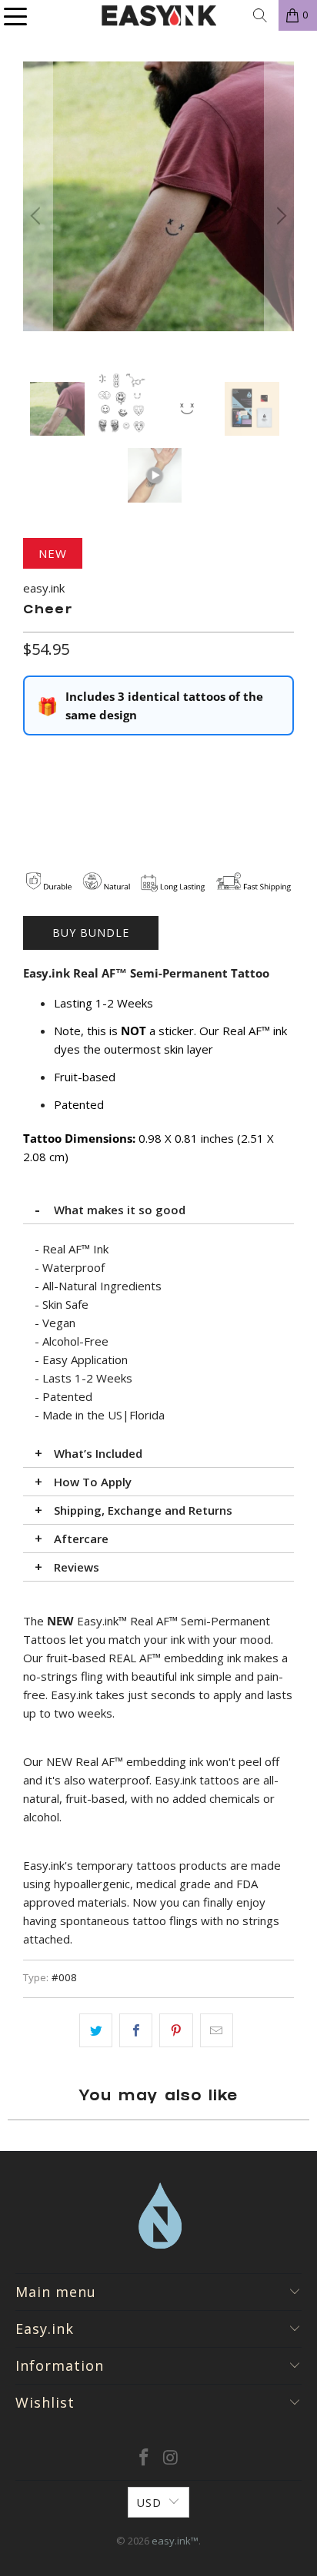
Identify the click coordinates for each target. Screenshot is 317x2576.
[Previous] (38, 216)
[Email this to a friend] (217, 2030)
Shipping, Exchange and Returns (143, 1510)
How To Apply (93, 1482)
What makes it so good (120, 1210)
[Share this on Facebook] (136, 2030)
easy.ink (44, 588)
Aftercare (81, 1539)
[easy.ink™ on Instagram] (171, 2458)
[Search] (260, 15)
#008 (64, 1977)
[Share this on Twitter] (96, 2030)
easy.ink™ (175, 2541)
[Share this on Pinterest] (176, 2030)
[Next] (279, 216)
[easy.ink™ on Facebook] (145, 2458)
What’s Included (98, 1453)
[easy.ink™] (158, 15)
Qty (32, 759)
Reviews (77, 1567)
